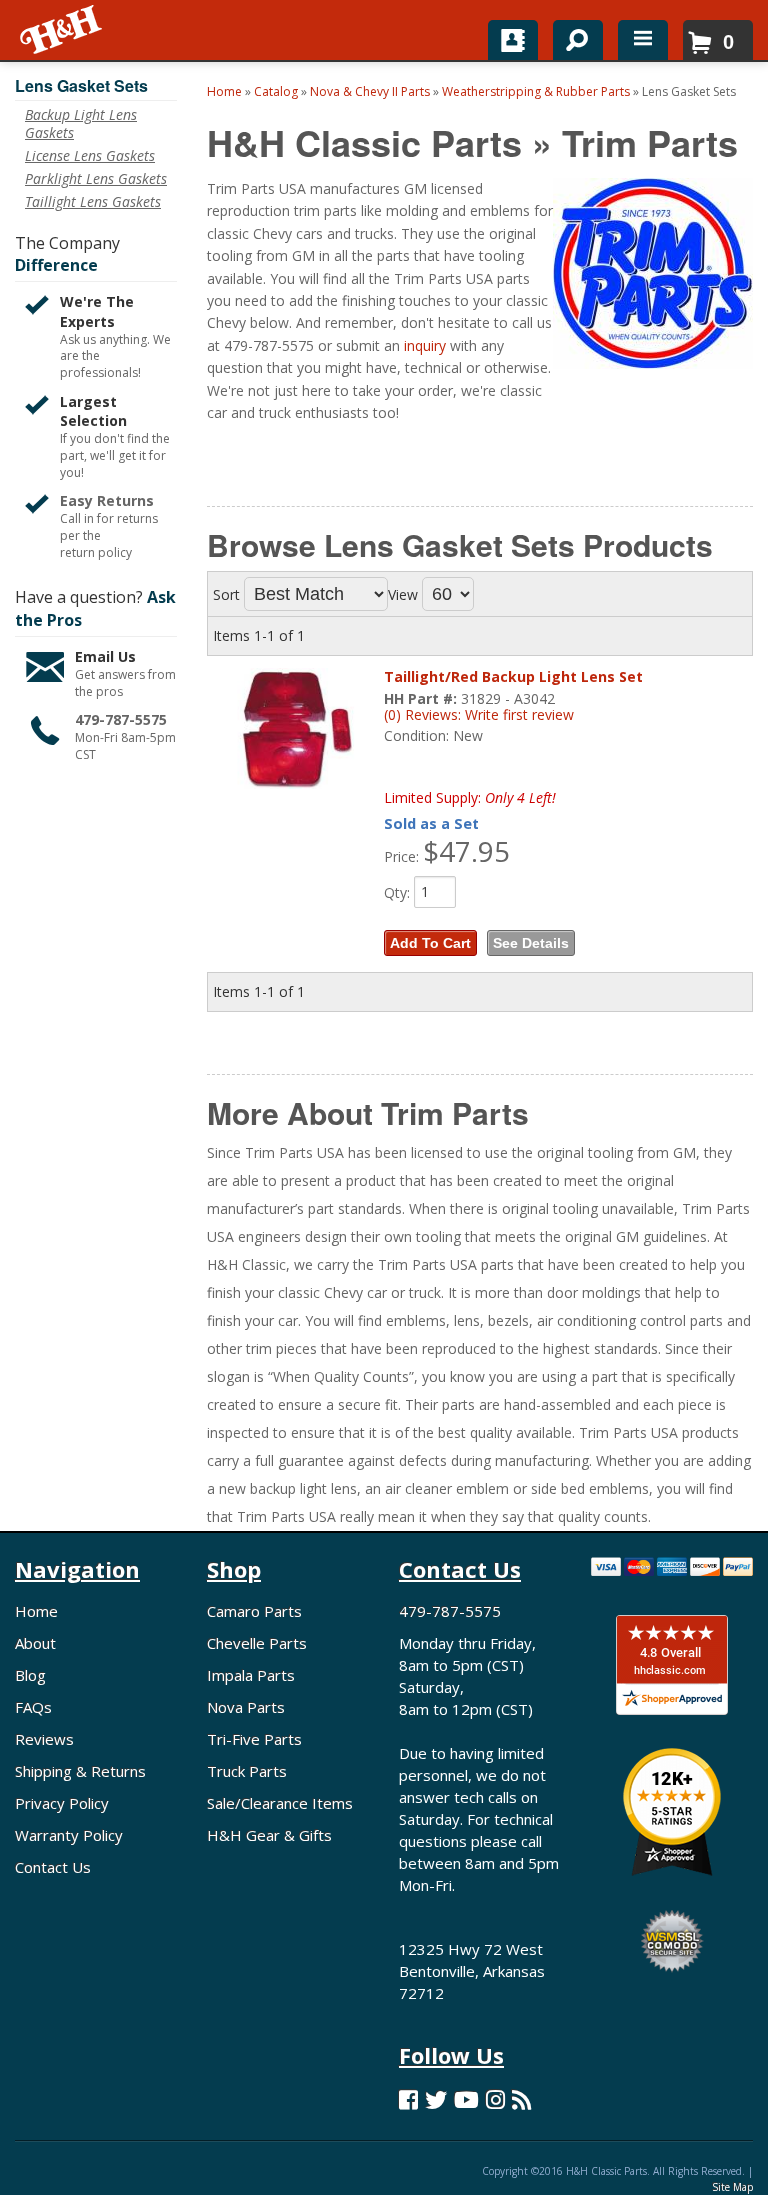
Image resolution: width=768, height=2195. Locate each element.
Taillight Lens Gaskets (93, 202)
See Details (531, 943)
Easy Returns (107, 500)
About (35, 1643)
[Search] (570, 36)
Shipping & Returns (80, 1771)
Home (36, 1611)
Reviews (44, 1739)
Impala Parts (251, 1675)
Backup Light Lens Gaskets (81, 124)
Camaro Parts (254, 1611)
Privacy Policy (62, 1803)
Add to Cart (430, 943)
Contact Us (53, 1867)
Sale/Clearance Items (280, 1803)
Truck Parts (247, 1771)
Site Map (732, 2187)
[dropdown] (643, 40)
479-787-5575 (121, 719)
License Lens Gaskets (90, 156)
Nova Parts (246, 1707)
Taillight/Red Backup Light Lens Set (513, 676)
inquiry (425, 345)
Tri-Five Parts (254, 1739)
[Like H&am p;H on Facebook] (408, 2099)
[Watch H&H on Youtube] (466, 2099)
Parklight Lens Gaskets (96, 179)
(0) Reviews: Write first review (479, 714)
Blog (30, 1675)
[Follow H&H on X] (436, 2099)
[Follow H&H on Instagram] (495, 2099)
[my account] (513, 40)
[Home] (62, 30)
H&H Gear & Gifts (269, 1835)
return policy (96, 553)
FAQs (33, 1707)
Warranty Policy (69, 1835)
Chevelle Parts (257, 1643)
